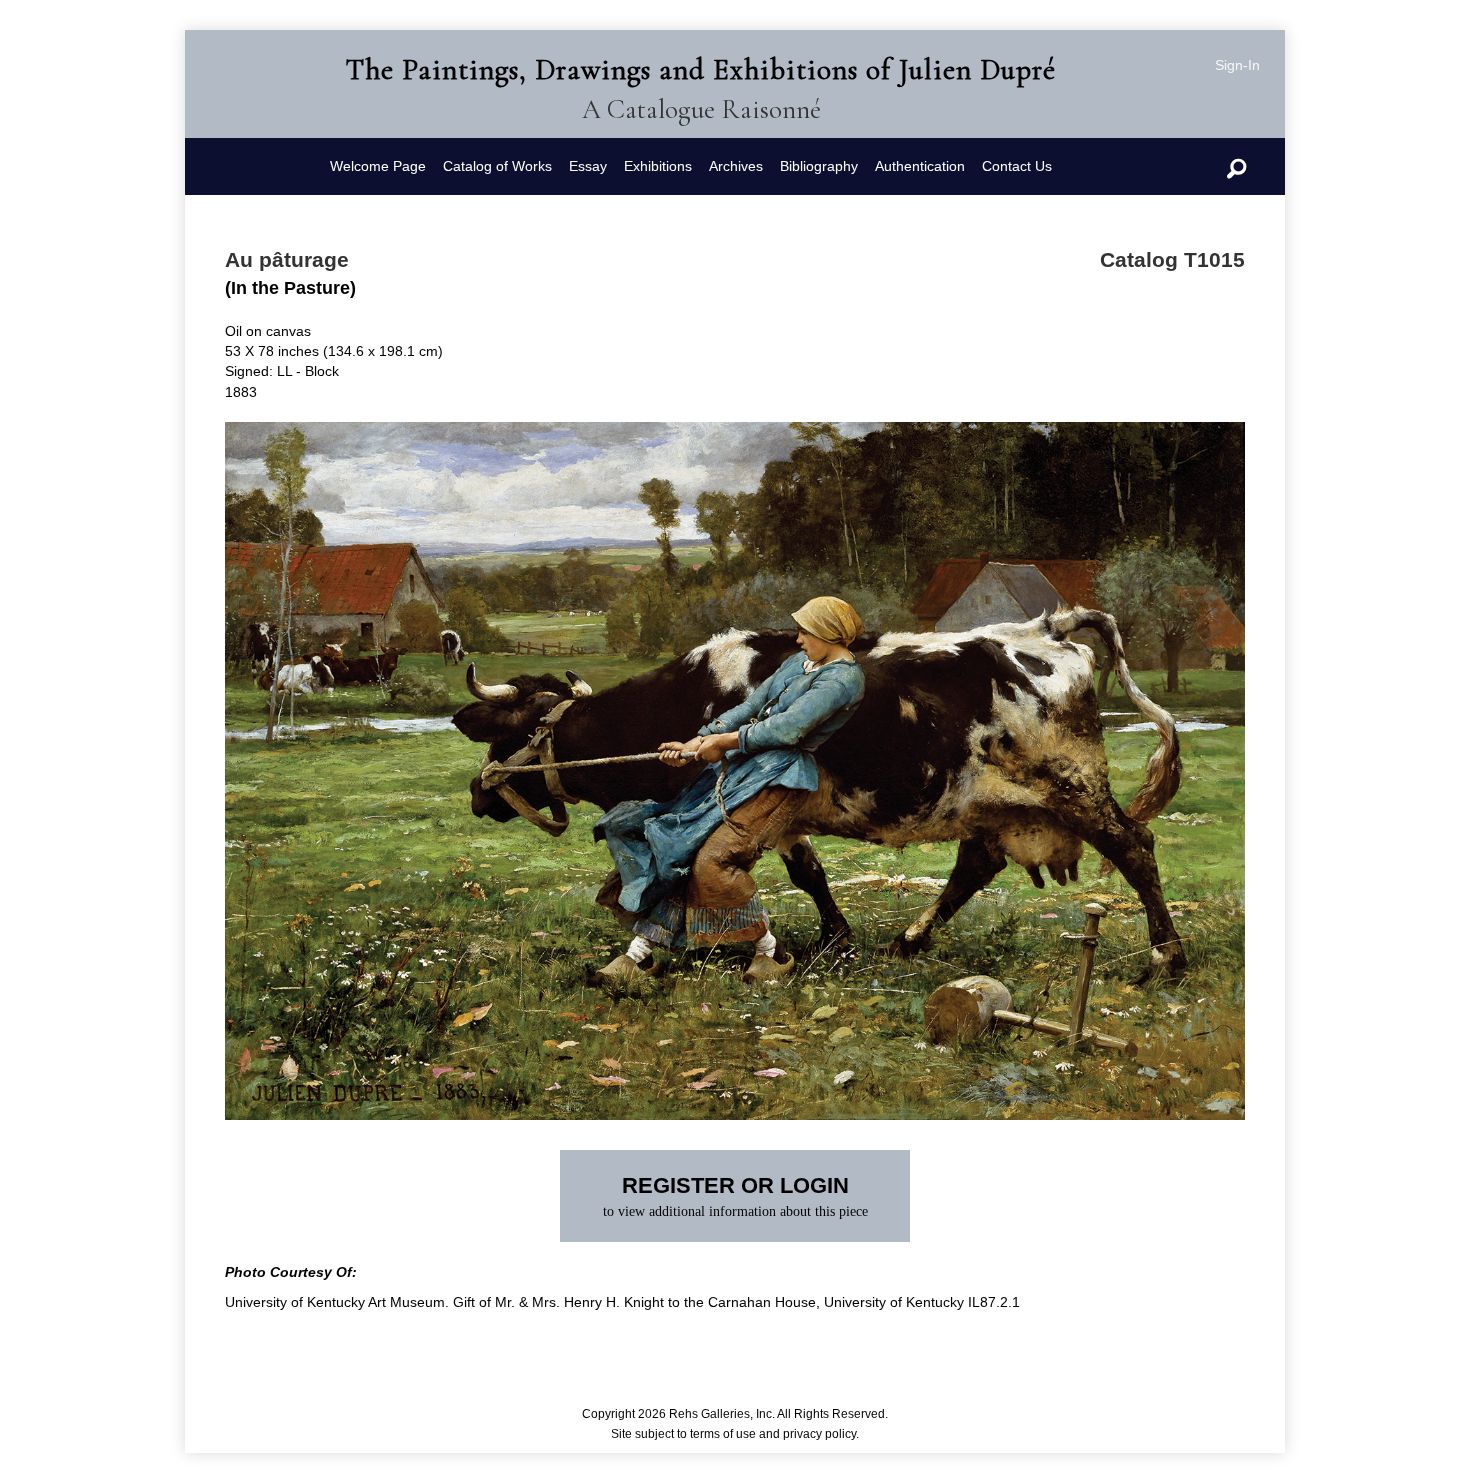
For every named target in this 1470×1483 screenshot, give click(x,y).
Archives (736, 166)
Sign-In (1237, 65)
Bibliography (819, 166)
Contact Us (1017, 166)
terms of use (723, 1434)
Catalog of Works (497, 166)
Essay (588, 166)
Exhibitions (658, 166)
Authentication (920, 166)
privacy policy (819, 1434)
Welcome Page (378, 166)
